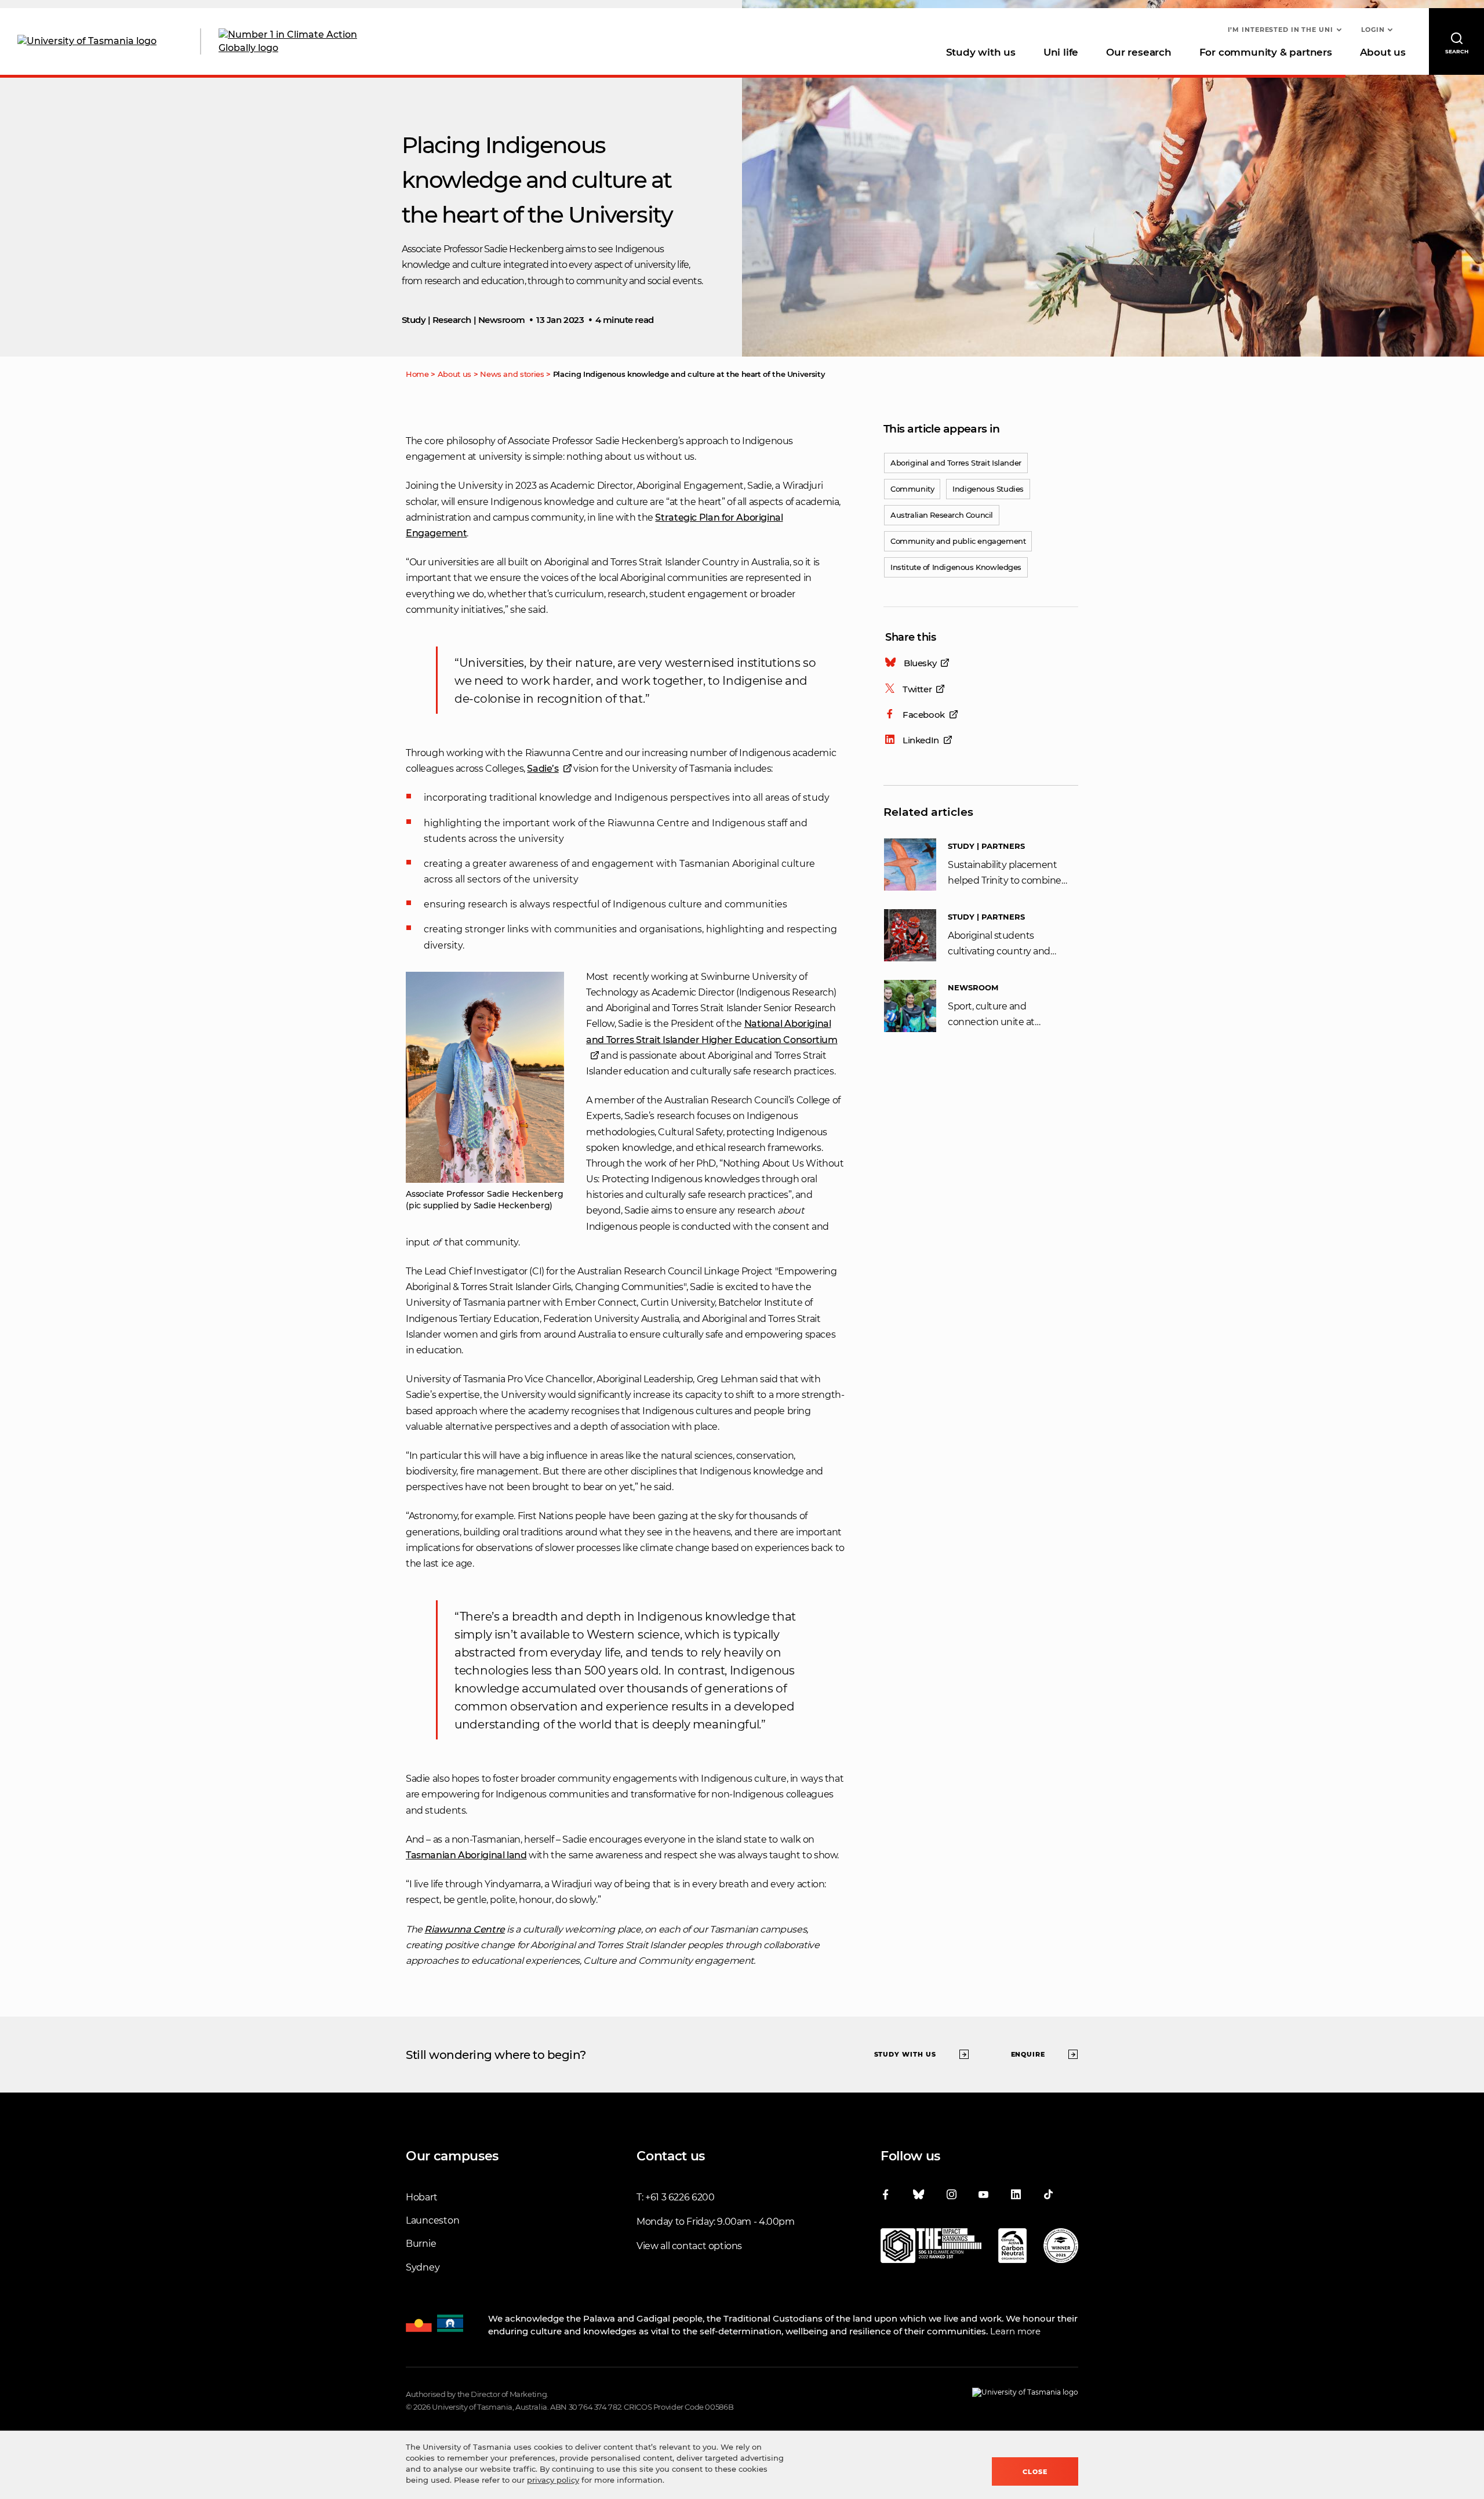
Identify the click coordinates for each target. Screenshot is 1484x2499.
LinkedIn (921, 740)
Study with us (981, 52)
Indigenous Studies (988, 489)
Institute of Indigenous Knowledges (956, 567)
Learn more (1015, 2331)
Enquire (1028, 2054)
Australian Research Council (942, 515)
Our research (1139, 52)
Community (912, 489)
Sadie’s (543, 769)
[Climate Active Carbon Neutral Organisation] (1012, 2248)
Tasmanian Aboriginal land (466, 1855)
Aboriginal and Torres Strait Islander (956, 463)
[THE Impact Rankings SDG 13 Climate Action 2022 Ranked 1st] (931, 2248)
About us (1383, 52)
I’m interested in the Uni (1281, 30)
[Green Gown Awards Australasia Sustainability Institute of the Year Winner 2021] (1061, 2248)
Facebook (924, 715)
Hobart (421, 2197)
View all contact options (689, 2246)
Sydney (423, 2267)
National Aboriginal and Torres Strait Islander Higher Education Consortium (712, 1031)
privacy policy (553, 2480)
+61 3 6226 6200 (680, 2197)
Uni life (1061, 52)
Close (1035, 2472)
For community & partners (1266, 52)
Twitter (917, 689)
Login (1373, 30)
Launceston (432, 2220)
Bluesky (920, 663)
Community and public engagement (958, 541)
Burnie (421, 2244)
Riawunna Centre (464, 1929)
